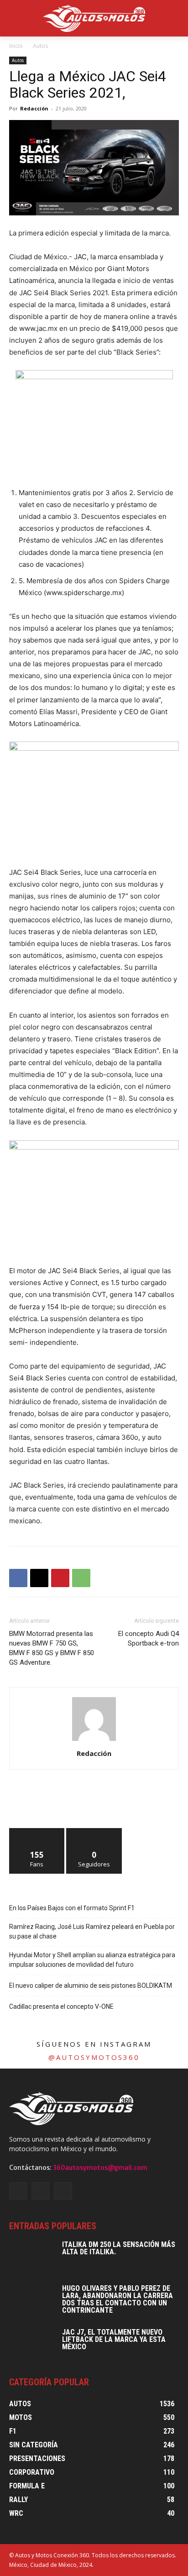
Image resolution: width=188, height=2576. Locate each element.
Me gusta (37, 1831)
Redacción (34, 108)
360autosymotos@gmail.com (100, 2168)
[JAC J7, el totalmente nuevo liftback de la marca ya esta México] (32, 2345)
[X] (39, 1578)
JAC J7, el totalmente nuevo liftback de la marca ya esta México (114, 2339)
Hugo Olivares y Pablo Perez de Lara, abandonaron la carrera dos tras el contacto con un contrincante (117, 2299)
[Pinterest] (60, 1578)
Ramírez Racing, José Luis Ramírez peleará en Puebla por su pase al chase (92, 1931)
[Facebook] (18, 1578)
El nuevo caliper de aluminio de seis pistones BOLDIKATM (91, 1986)
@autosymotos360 (94, 2057)
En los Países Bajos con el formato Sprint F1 (72, 1908)
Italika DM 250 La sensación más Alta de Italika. (119, 2248)
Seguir (94, 1831)
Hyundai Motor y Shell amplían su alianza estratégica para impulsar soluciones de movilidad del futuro (92, 1960)
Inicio (16, 46)
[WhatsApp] (81, 1578)
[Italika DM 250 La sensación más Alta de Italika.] (32, 2257)
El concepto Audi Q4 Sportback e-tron (149, 1638)
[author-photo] (94, 1741)
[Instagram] (40, 2191)
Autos (40, 46)
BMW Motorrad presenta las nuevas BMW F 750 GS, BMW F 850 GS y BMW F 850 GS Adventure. (52, 1648)
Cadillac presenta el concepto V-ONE (61, 2006)
